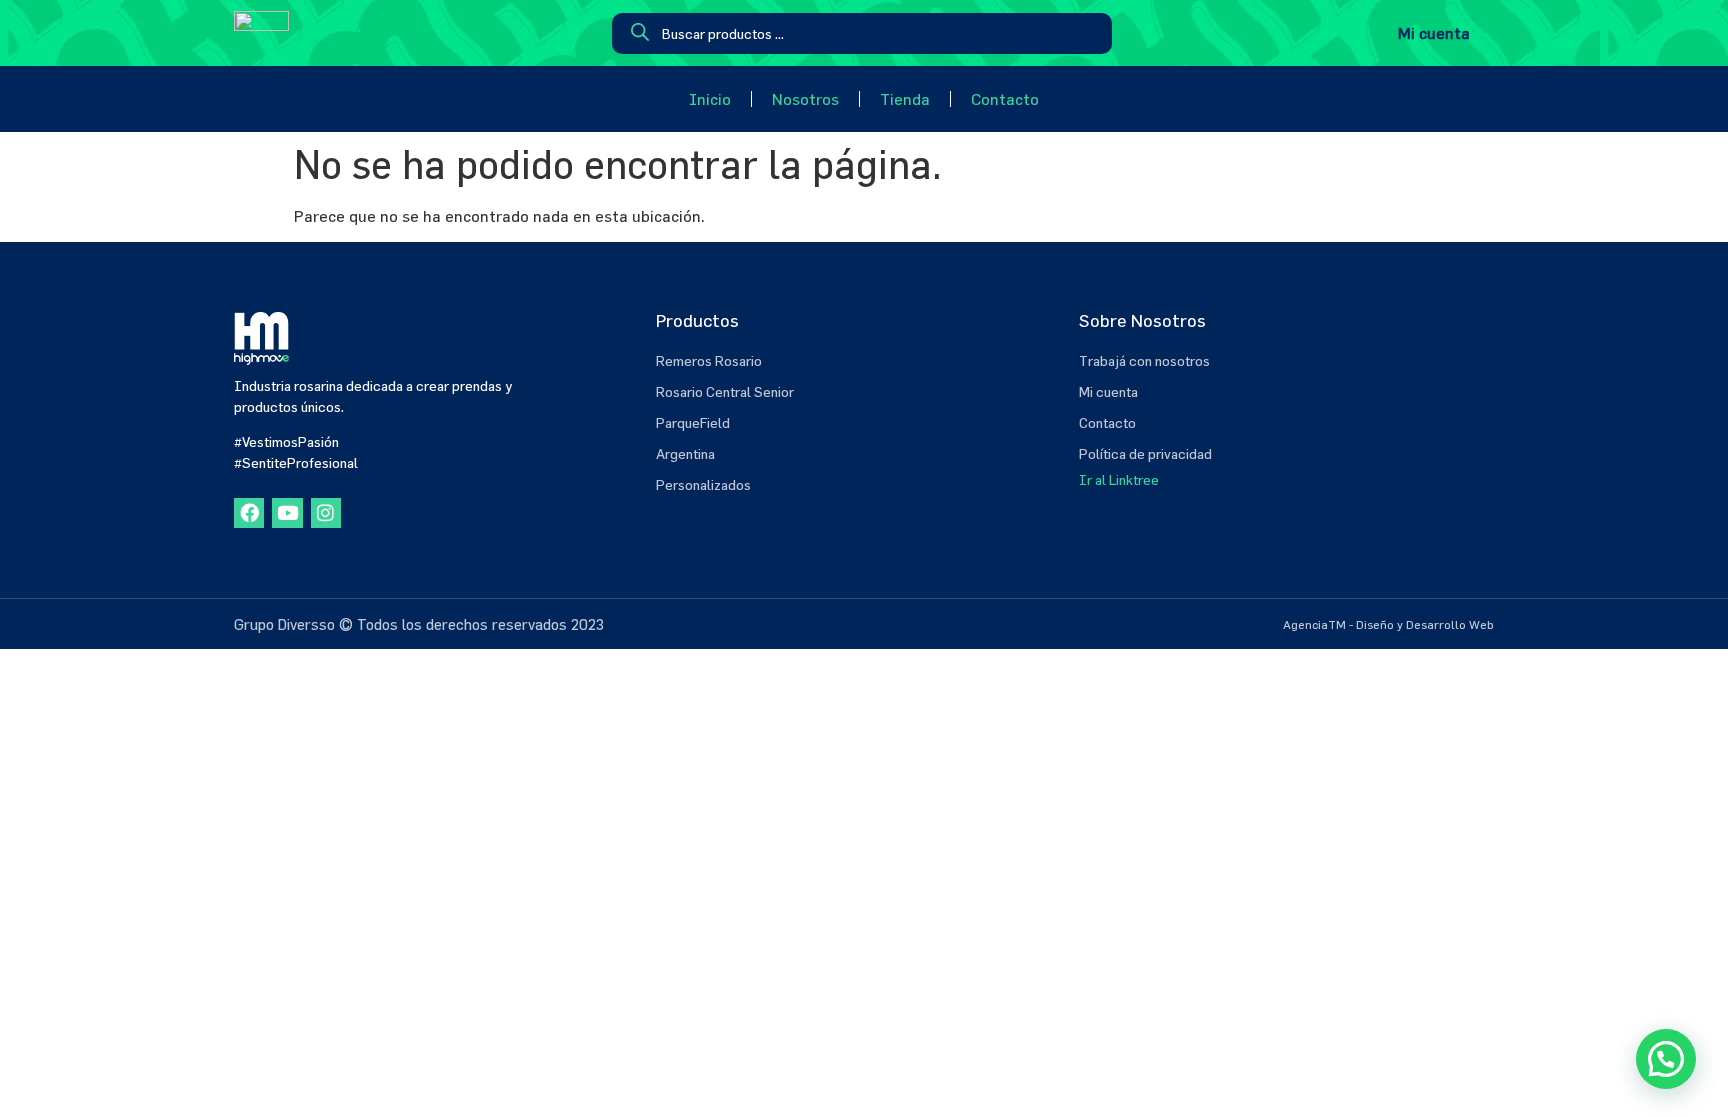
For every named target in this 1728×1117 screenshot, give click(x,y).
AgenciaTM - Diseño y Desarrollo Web (1388, 624)
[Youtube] (287, 513)
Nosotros (805, 99)
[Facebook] (249, 513)
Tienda (905, 99)
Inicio (710, 99)
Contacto (1005, 99)
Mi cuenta (1434, 33)
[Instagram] (326, 513)
